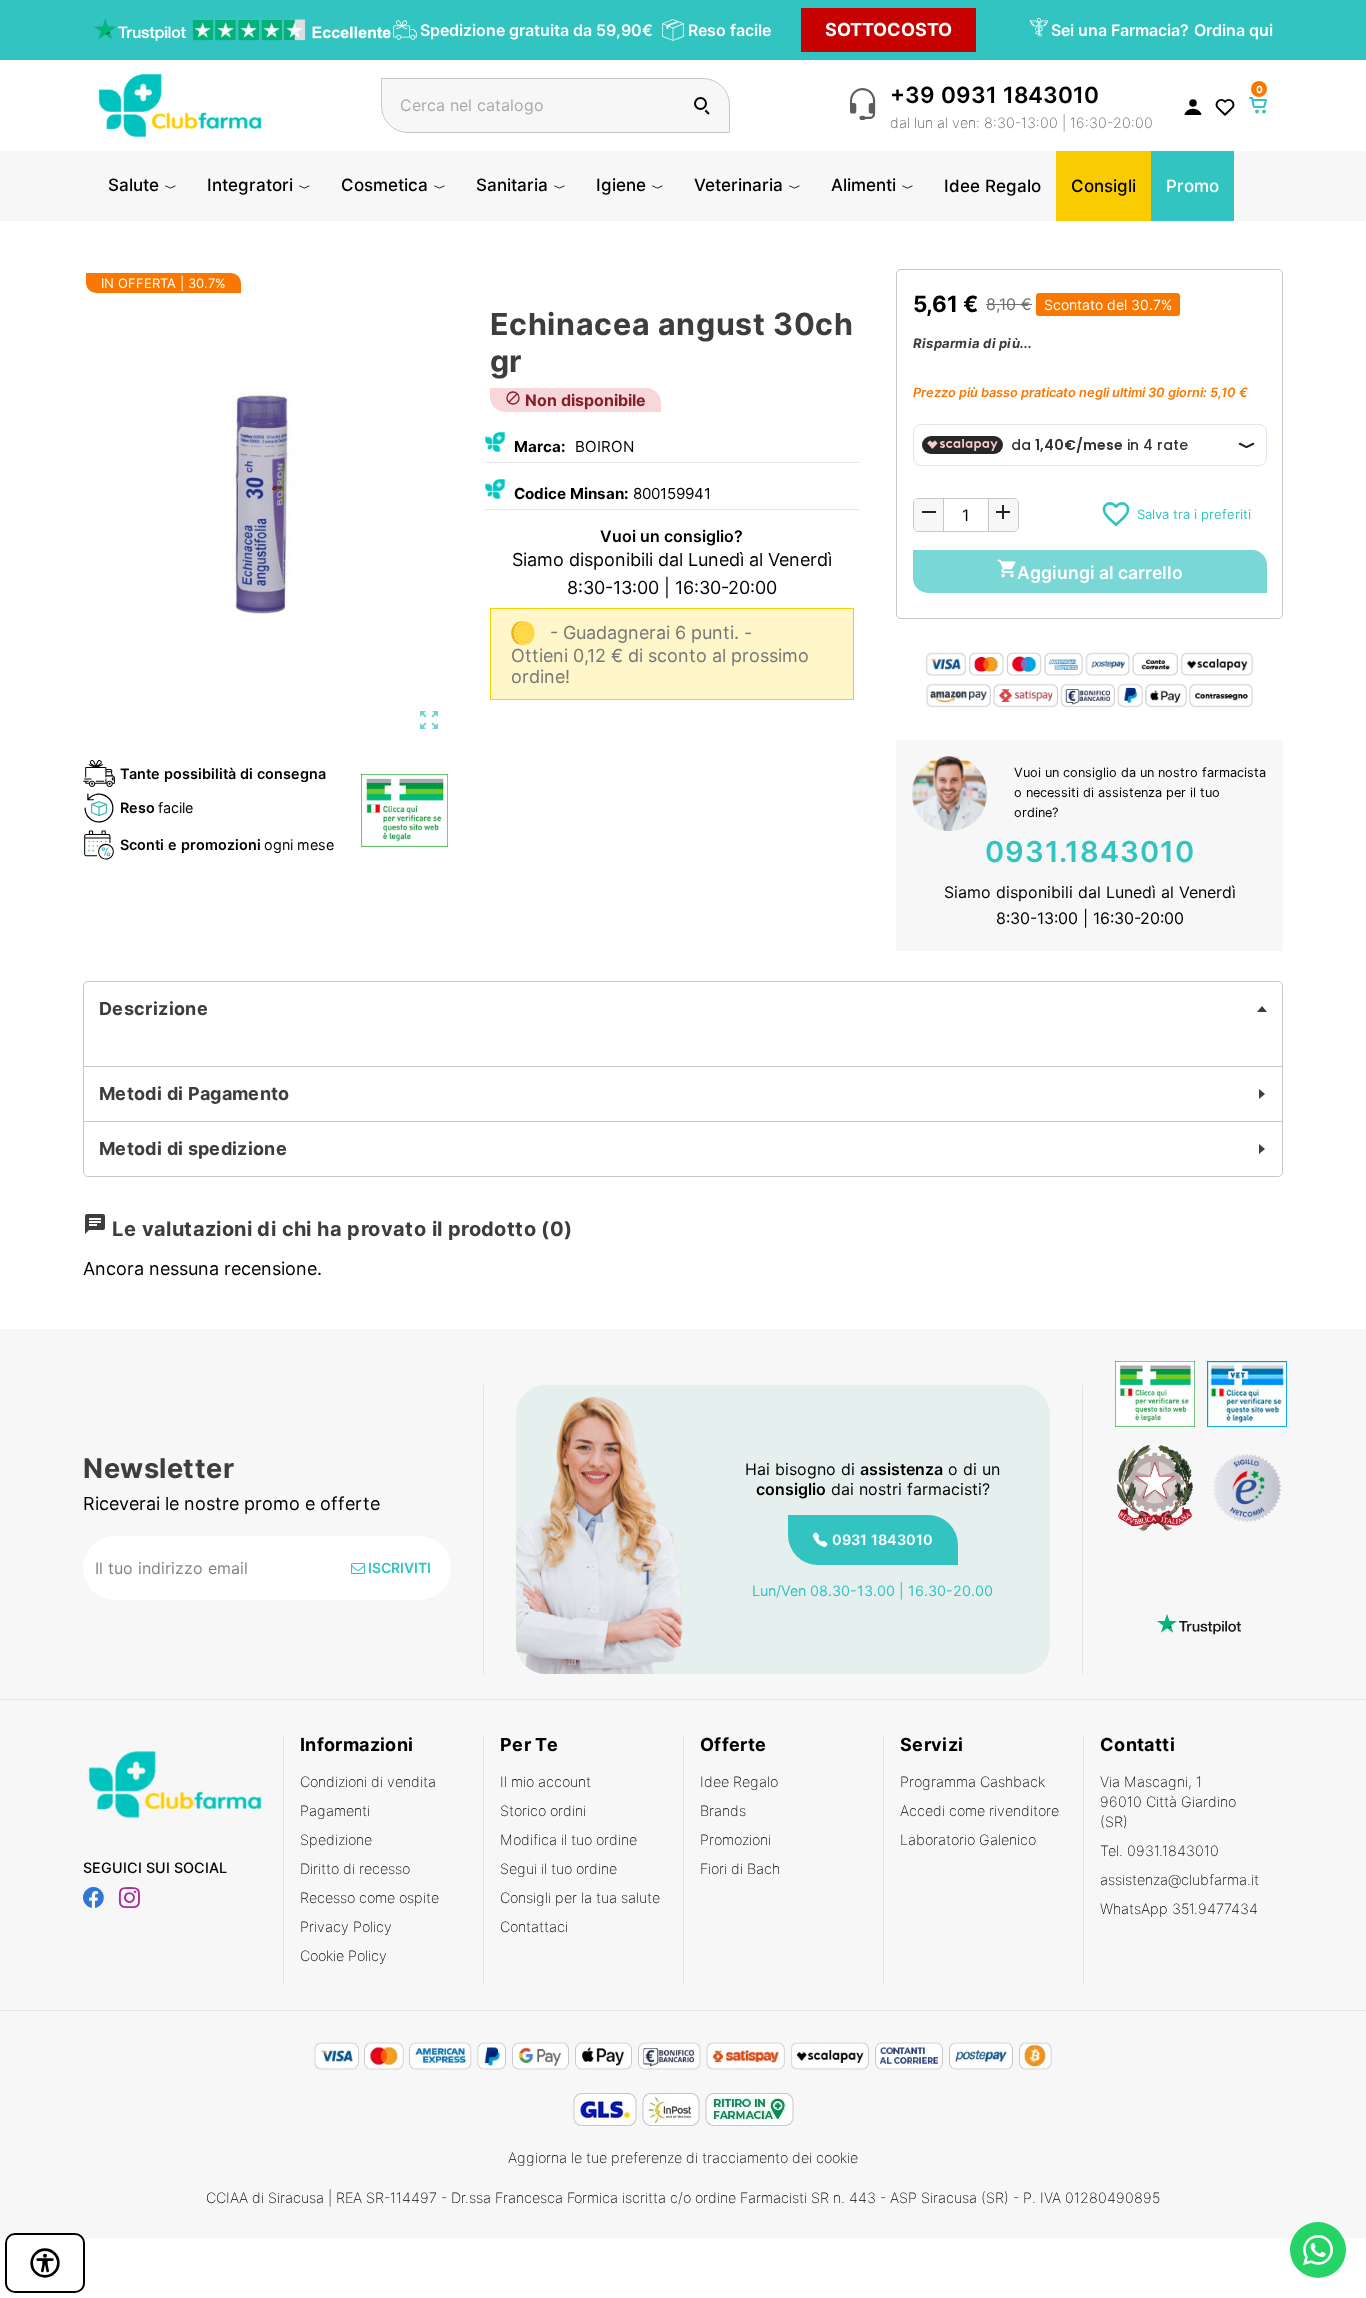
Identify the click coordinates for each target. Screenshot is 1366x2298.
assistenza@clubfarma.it (1179, 1879)
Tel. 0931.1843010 (1159, 1850)
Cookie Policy (343, 1955)
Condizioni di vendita (368, 1781)
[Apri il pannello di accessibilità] (45, 2263)
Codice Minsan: (571, 493)
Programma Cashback (972, 1781)
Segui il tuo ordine (558, 1868)
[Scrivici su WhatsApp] (1318, 2250)
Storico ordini (543, 1810)
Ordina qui (1233, 30)
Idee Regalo (739, 1781)
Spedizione (336, 1839)
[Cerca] (701, 105)
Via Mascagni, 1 (1168, 1801)
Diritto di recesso (355, 1868)
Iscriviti (398, 1567)
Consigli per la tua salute (580, 1897)
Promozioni (735, 1839)
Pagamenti (335, 1810)
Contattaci (534, 1926)
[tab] (683, 1009)
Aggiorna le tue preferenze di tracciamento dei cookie (683, 2157)
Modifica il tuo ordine (568, 1839)
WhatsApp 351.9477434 (1179, 1908)
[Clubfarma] (180, 103)
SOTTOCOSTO (888, 29)
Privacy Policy (346, 1926)
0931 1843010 (882, 1539)
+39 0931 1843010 (994, 94)
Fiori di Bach (740, 1868)
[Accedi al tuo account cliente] (1193, 106)
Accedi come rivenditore (979, 1810)
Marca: (540, 446)
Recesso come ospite (369, 1897)
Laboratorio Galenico (968, 1839)
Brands (723, 1810)
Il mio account (545, 1781)
